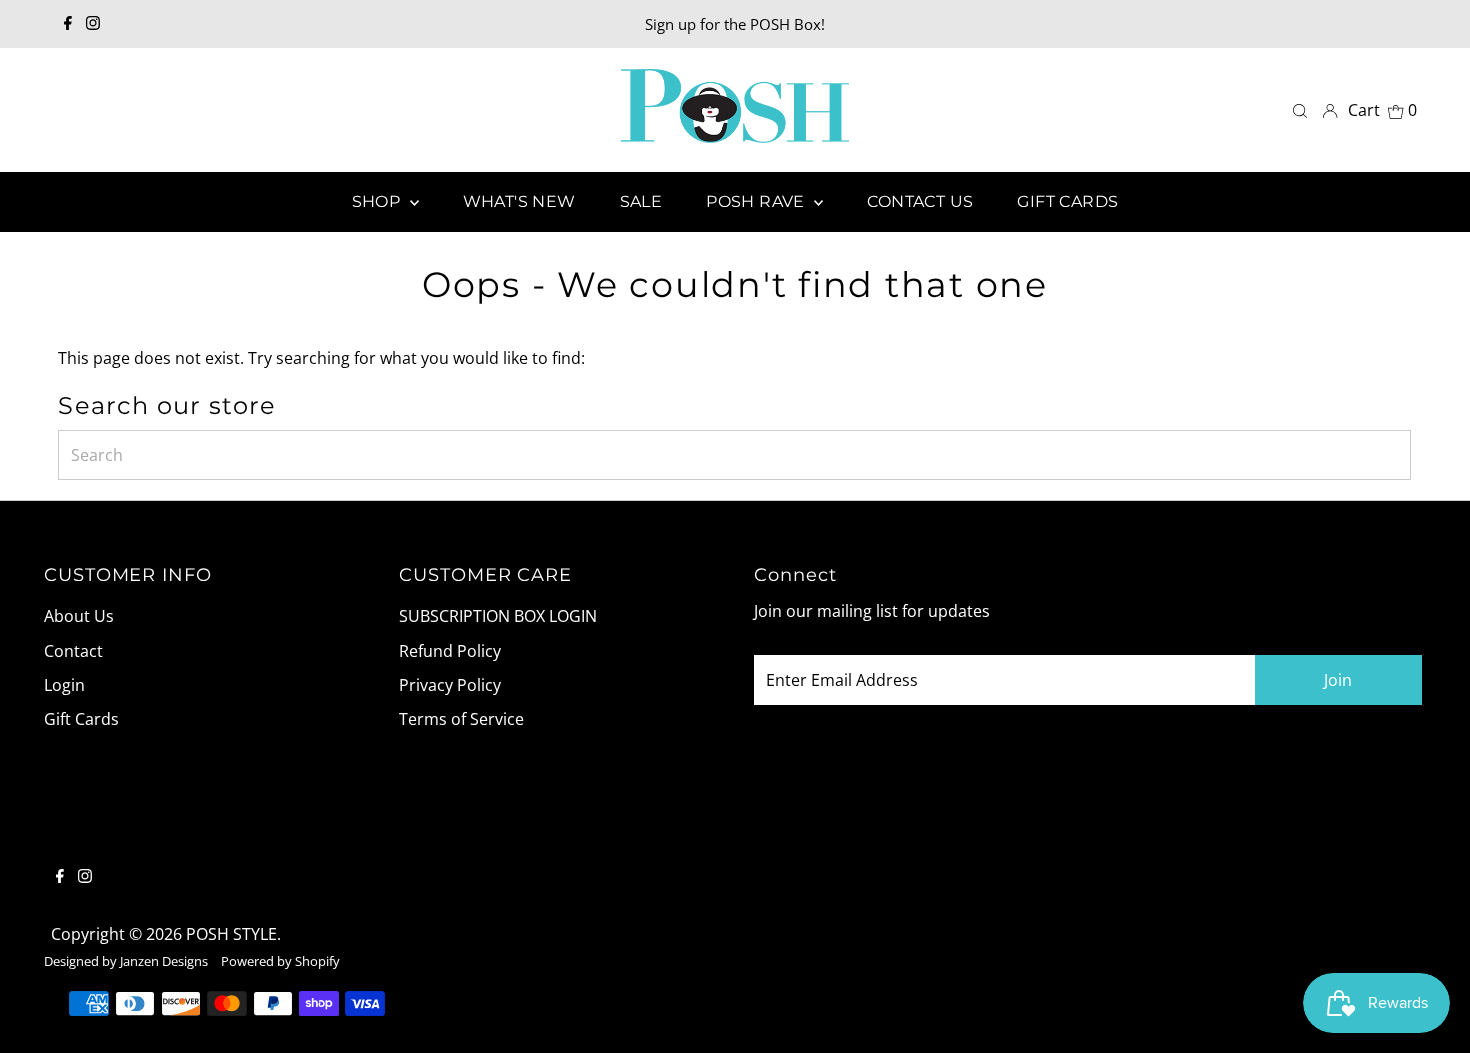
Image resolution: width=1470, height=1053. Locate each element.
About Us (79, 616)
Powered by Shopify (280, 961)
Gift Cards (81, 719)
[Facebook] (68, 24)
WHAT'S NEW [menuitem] (519, 201)
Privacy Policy (450, 685)
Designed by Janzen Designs (126, 961)
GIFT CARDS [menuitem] (1067, 201)
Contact (73, 651)
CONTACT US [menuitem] (920, 201)
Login (64, 685)
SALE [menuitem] (641, 201)
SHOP (378, 201)
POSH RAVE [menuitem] (757, 201)
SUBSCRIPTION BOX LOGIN (498, 616)
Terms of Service (461, 719)
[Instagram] (93, 24)
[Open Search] (1300, 110)
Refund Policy (450, 651)
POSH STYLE (231, 934)
